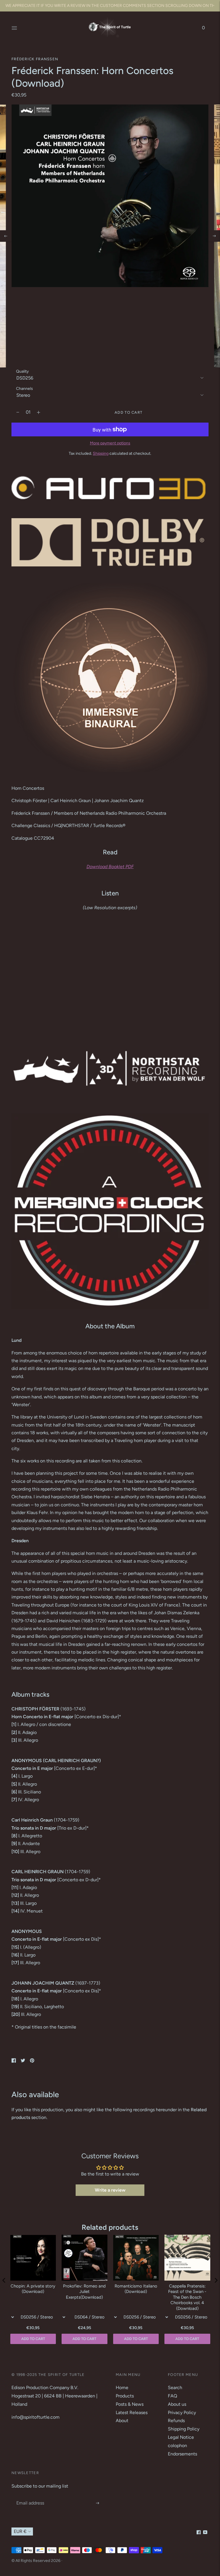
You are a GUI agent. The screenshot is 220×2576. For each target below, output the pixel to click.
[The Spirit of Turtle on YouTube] (205, 2533)
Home (122, 2388)
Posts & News (130, 2404)
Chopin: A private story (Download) (33, 2289)
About (122, 2421)
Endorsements (182, 2454)
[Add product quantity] (18, 412)
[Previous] (6, 236)
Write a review (110, 2190)
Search (175, 2388)
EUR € (20, 2531)
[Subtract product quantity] (39, 412)
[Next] (214, 236)
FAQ (172, 2396)
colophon (177, 2446)
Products (125, 2396)
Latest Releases (132, 2413)
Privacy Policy (182, 2413)
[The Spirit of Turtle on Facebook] (199, 2533)
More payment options (110, 443)
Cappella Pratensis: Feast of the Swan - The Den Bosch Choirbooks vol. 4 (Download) (187, 2297)
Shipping (101, 453)
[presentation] (4, 2280)
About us (177, 2404)
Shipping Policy (184, 2429)
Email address (30, 2497)
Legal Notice (181, 2437)
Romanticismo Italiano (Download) (136, 2289)
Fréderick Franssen (35, 59)
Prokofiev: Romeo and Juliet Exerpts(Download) (84, 2292)
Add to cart (187, 2339)
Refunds (176, 2421)
